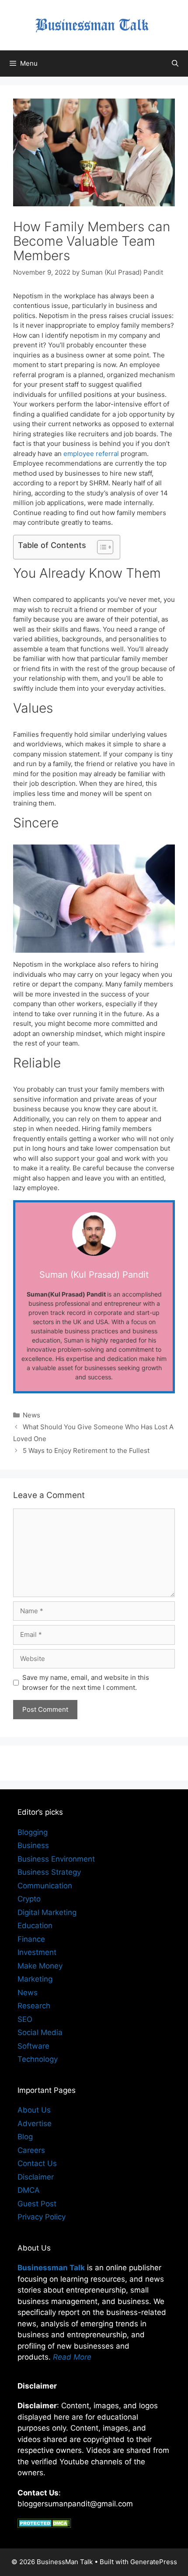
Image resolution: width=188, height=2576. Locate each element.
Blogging (33, 1832)
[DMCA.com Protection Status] (44, 2525)
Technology (38, 2059)
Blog (25, 2137)
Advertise (35, 2124)
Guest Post (37, 2204)
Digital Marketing (47, 1912)
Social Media (40, 2032)
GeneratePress (154, 2562)
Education (35, 1926)
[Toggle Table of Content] (101, 547)
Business (33, 1845)
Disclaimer (36, 2177)
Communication (45, 1886)
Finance (31, 1939)
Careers (31, 2150)
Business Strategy (49, 1872)
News (31, 1415)
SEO (25, 2019)
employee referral (91, 454)
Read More (72, 2357)
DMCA (29, 2190)
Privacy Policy (42, 2217)
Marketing (35, 1979)
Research (34, 2006)
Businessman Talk (51, 2268)
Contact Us (37, 2163)
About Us (34, 2110)
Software (33, 2046)
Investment (37, 1952)
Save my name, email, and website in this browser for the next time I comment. (86, 1682)
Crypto (29, 1899)
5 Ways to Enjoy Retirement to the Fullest (87, 1451)
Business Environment (56, 1859)
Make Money (40, 1966)
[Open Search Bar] (175, 64)
